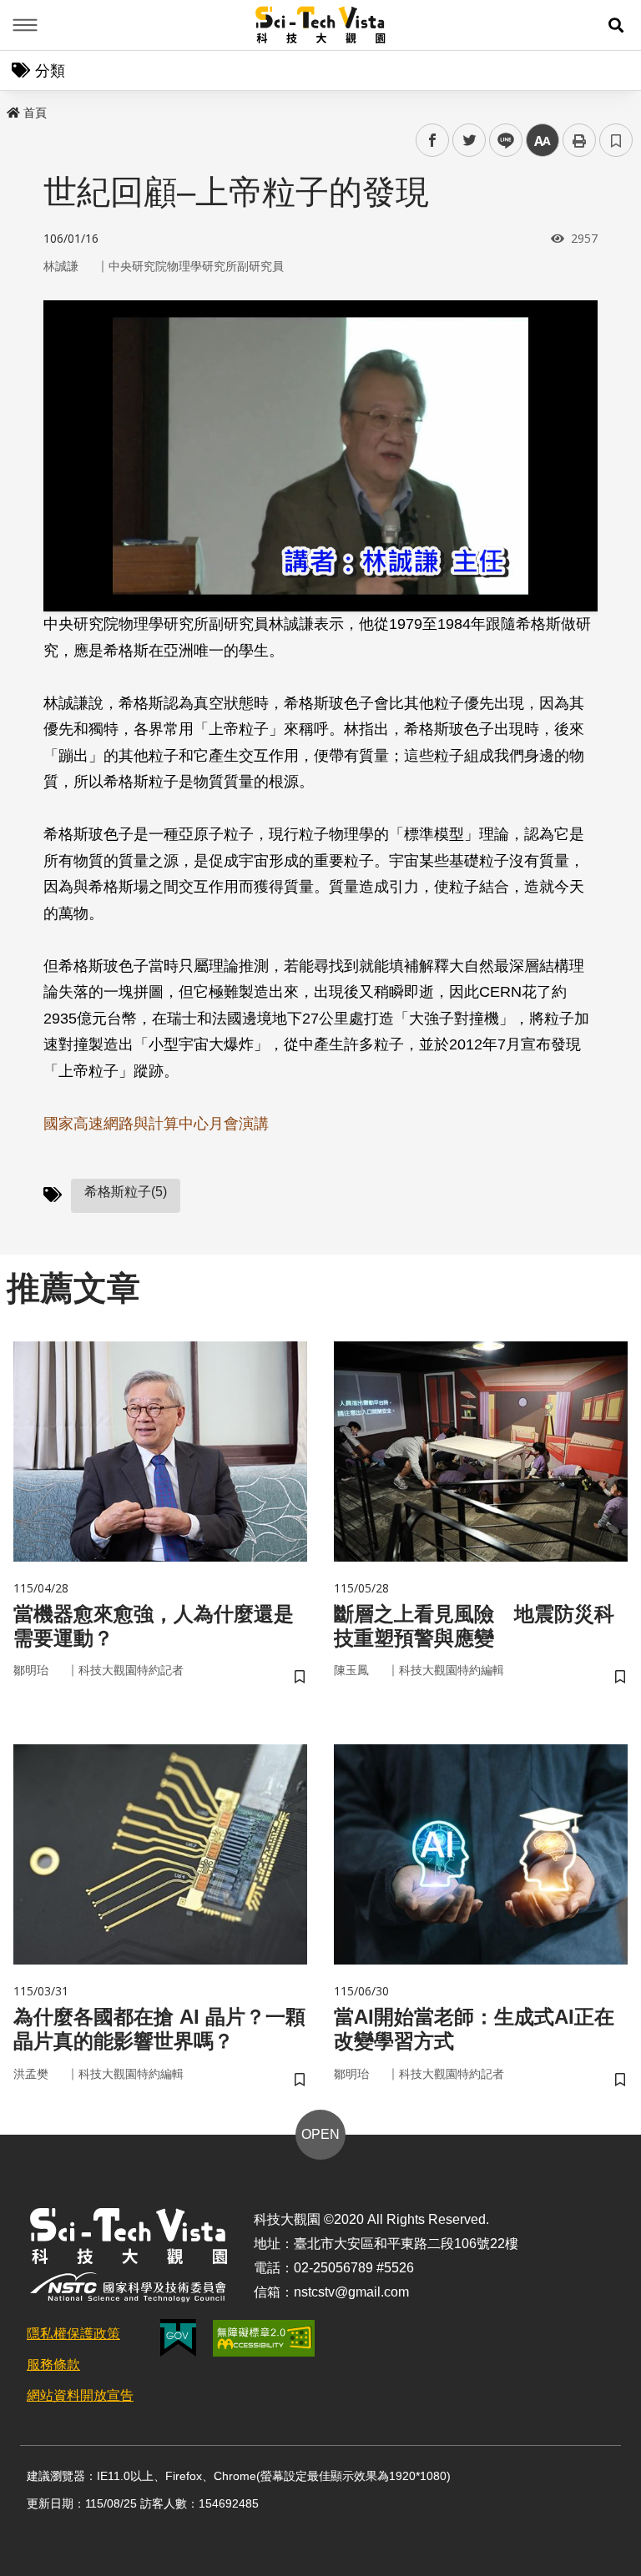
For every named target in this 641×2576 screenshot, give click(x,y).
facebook (433, 141)
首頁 (35, 113)
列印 (579, 140)
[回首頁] (321, 25)
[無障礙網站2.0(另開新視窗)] (264, 2338)
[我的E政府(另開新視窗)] (178, 2338)
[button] (616, 25)
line (501, 141)
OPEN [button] (320, 2134)
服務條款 (53, 2365)
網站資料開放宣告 (80, 2395)
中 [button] (543, 141)
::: (12, 109)
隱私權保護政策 (73, 2334)
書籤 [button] (616, 140)
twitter (469, 141)
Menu (25, 25)
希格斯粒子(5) (126, 1192)
